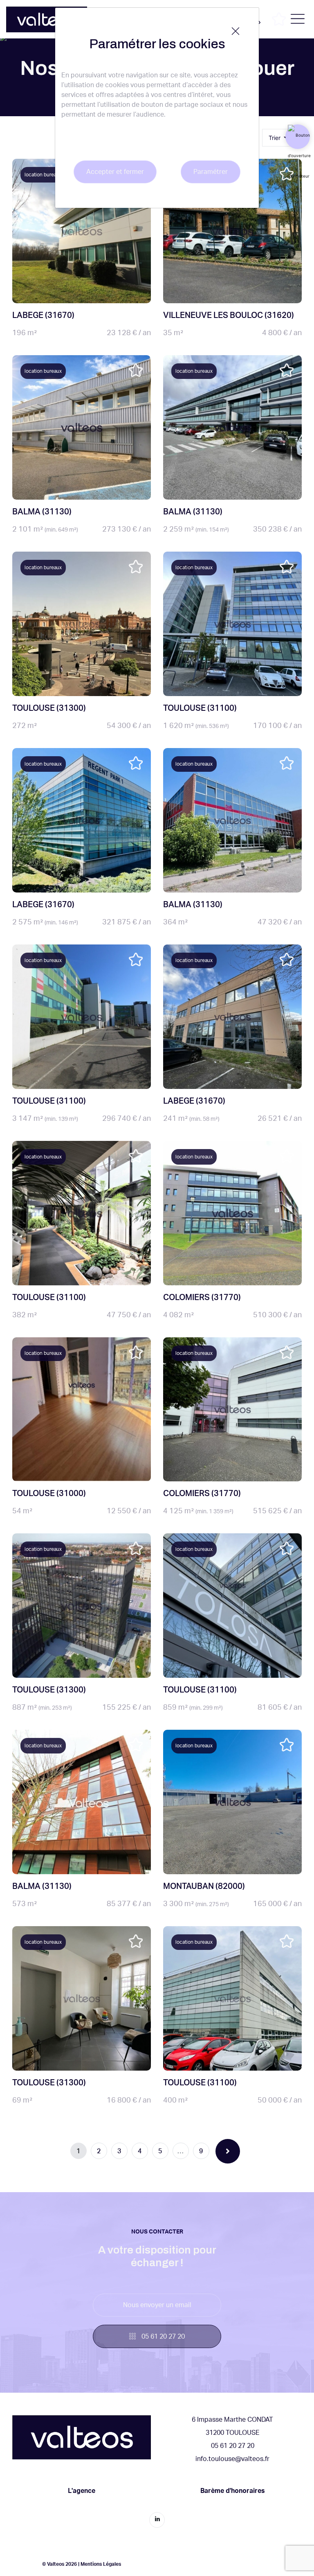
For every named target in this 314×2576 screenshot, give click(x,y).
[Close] (235, 31)
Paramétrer (211, 172)
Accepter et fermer (115, 172)
